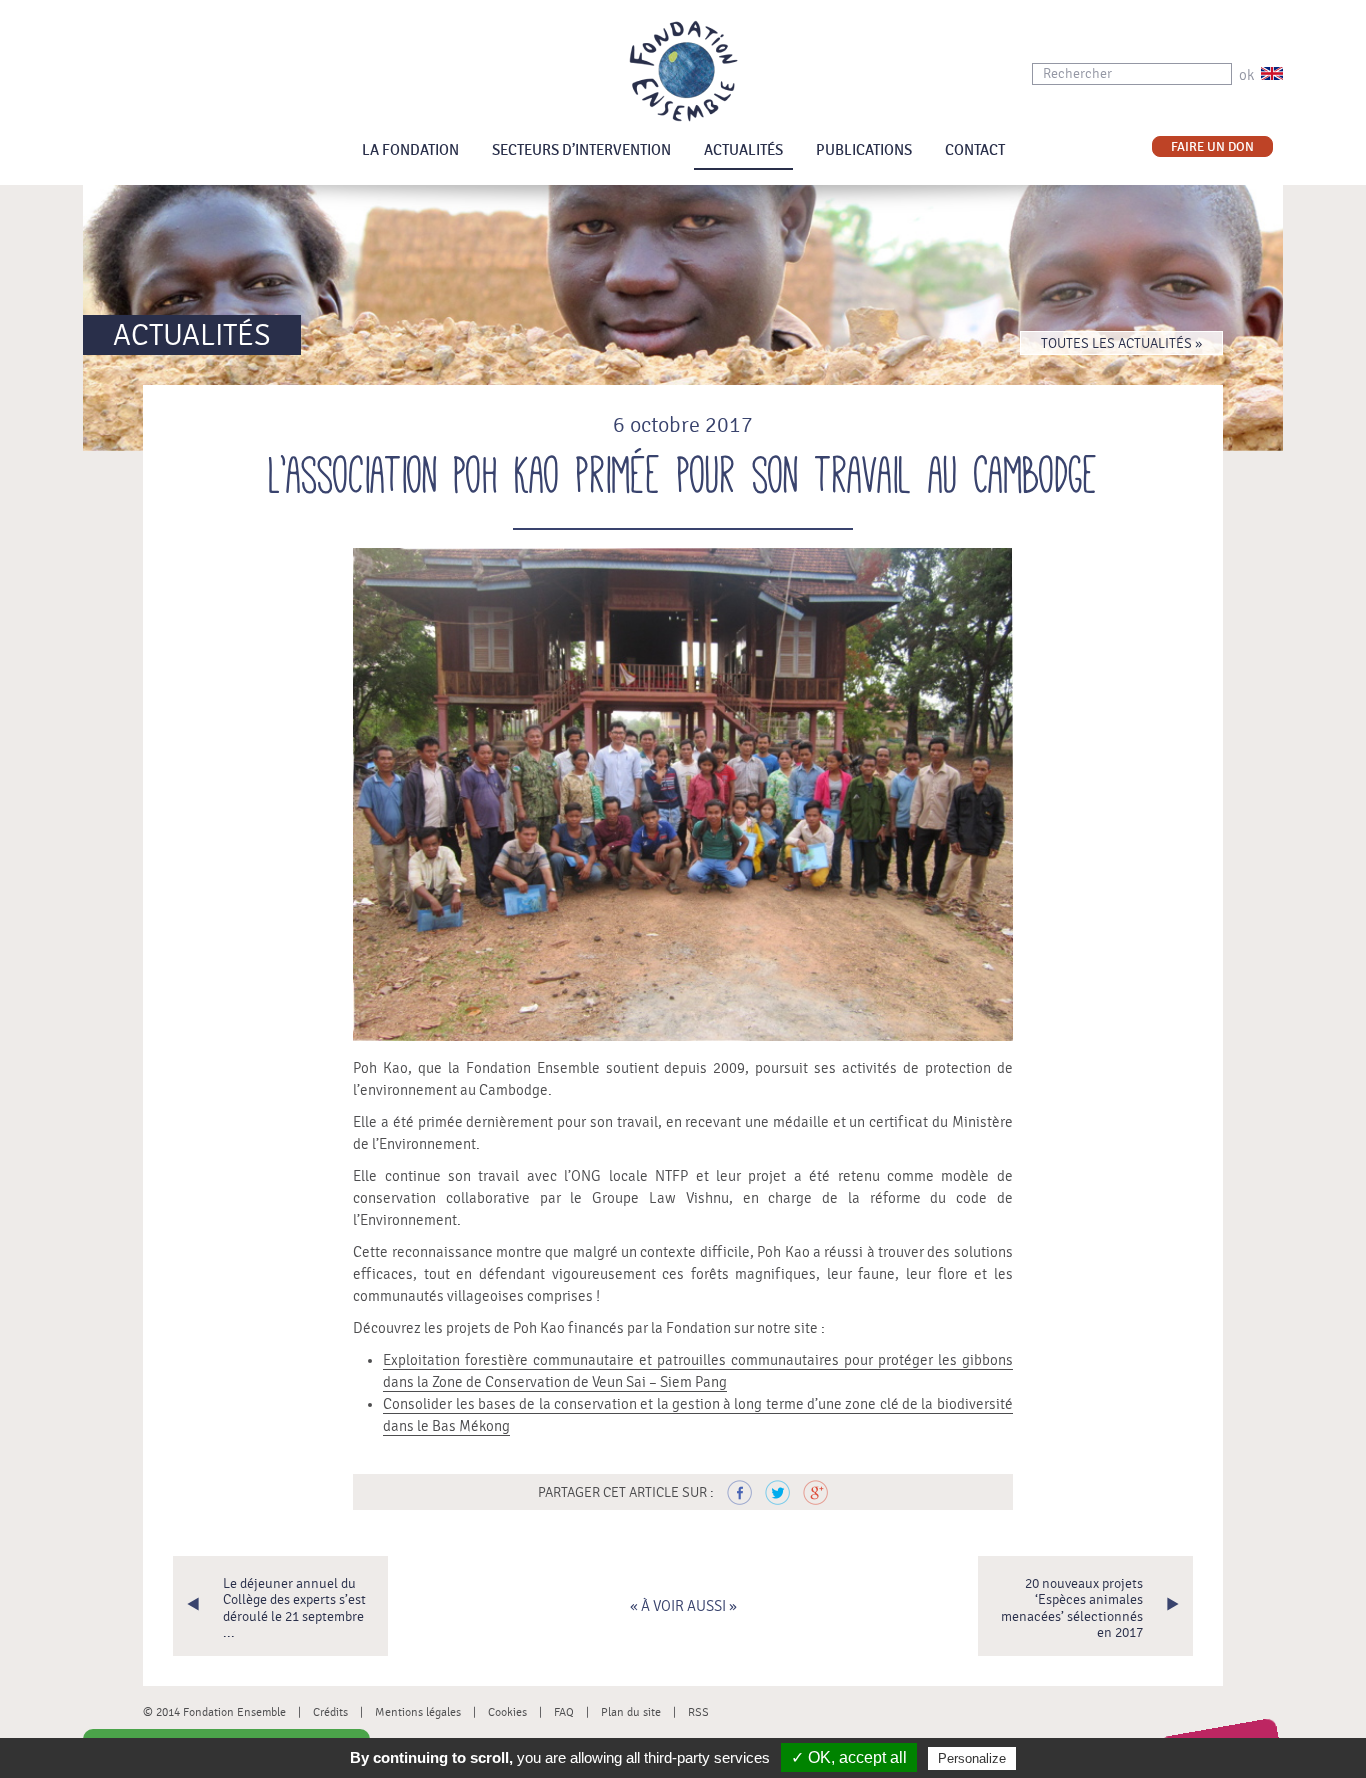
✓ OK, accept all (849, 1757)
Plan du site (631, 1712)
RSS (698, 1712)
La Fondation (410, 150)
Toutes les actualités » (1121, 344)
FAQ (564, 1712)
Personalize (972, 1758)
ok (1246, 75)
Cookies (507, 1712)
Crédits (330, 1712)
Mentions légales (418, 1712)
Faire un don (1212, 147)
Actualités (743, 150)
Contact (975, 150)
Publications (864, 150)
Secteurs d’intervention (581, 150)
